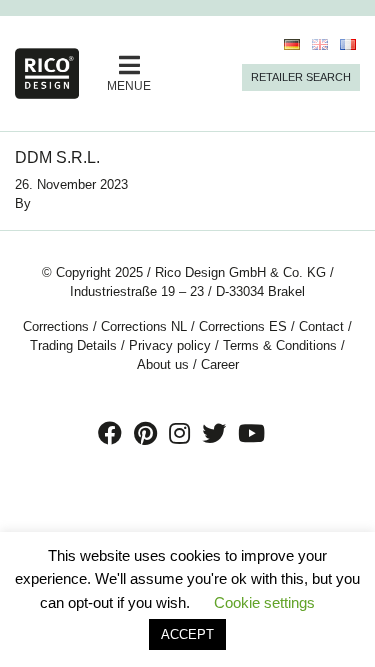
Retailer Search (301, 77)
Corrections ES (243, 326)
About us (163, 364)
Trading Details (73, 345)
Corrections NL (144, 326)
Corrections (56, 326)
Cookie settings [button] (264, 602)
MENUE (129, 86)
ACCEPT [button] (187, 634)
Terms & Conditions (280, 345)
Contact (321, 326)
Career (220, 364)
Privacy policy (170, 345)
